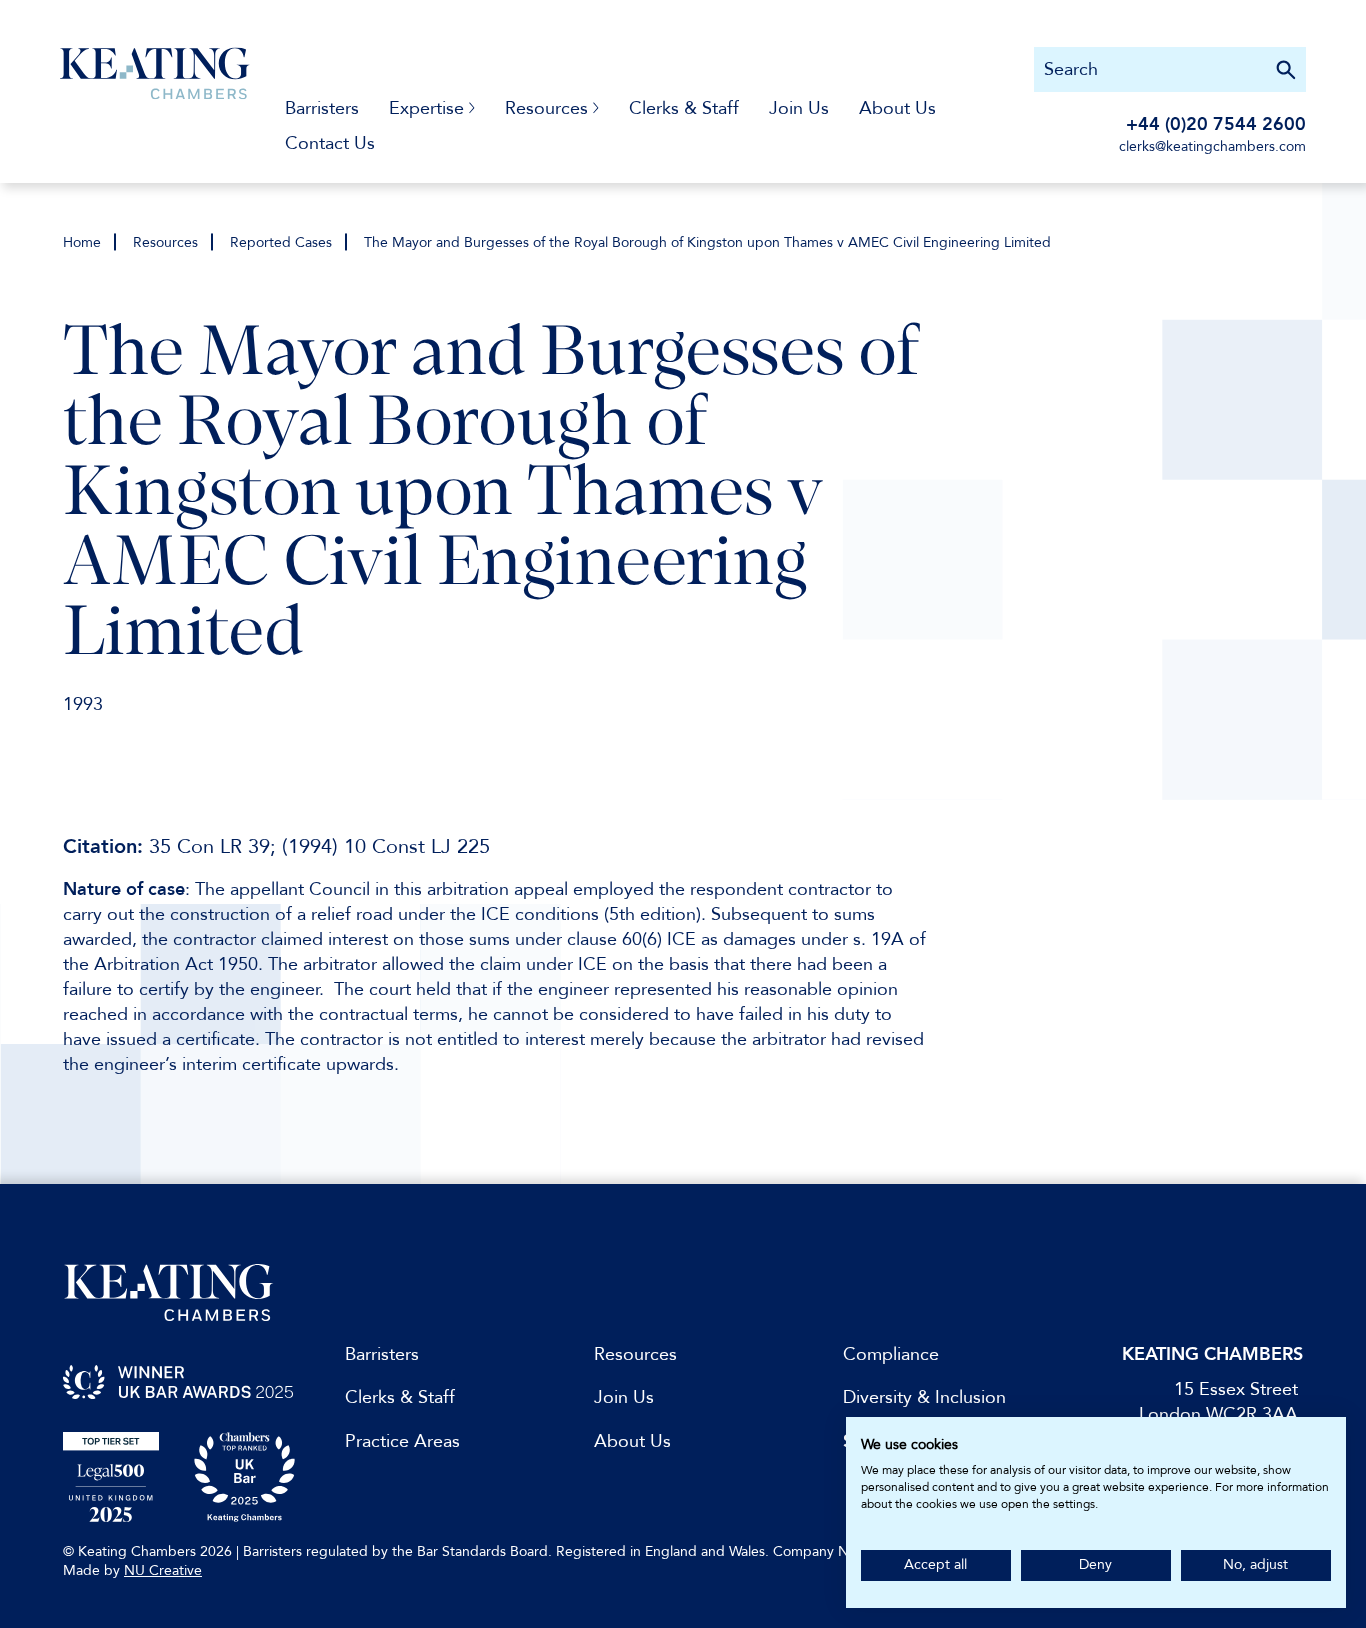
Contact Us (330, 143)
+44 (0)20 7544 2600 (1216, 124)
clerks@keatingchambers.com (1212, 146)
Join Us (799, 108)
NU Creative (163, 1570)
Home (82, 242)
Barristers (322, 108)
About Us (897, 108)
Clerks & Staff (684, 108)
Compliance (891, 1354)
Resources (165, 242)
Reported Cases (281, 242)
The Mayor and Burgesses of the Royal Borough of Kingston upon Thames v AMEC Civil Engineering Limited (707, 242)
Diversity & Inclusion (924, 1397)
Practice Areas (402, 1441)
